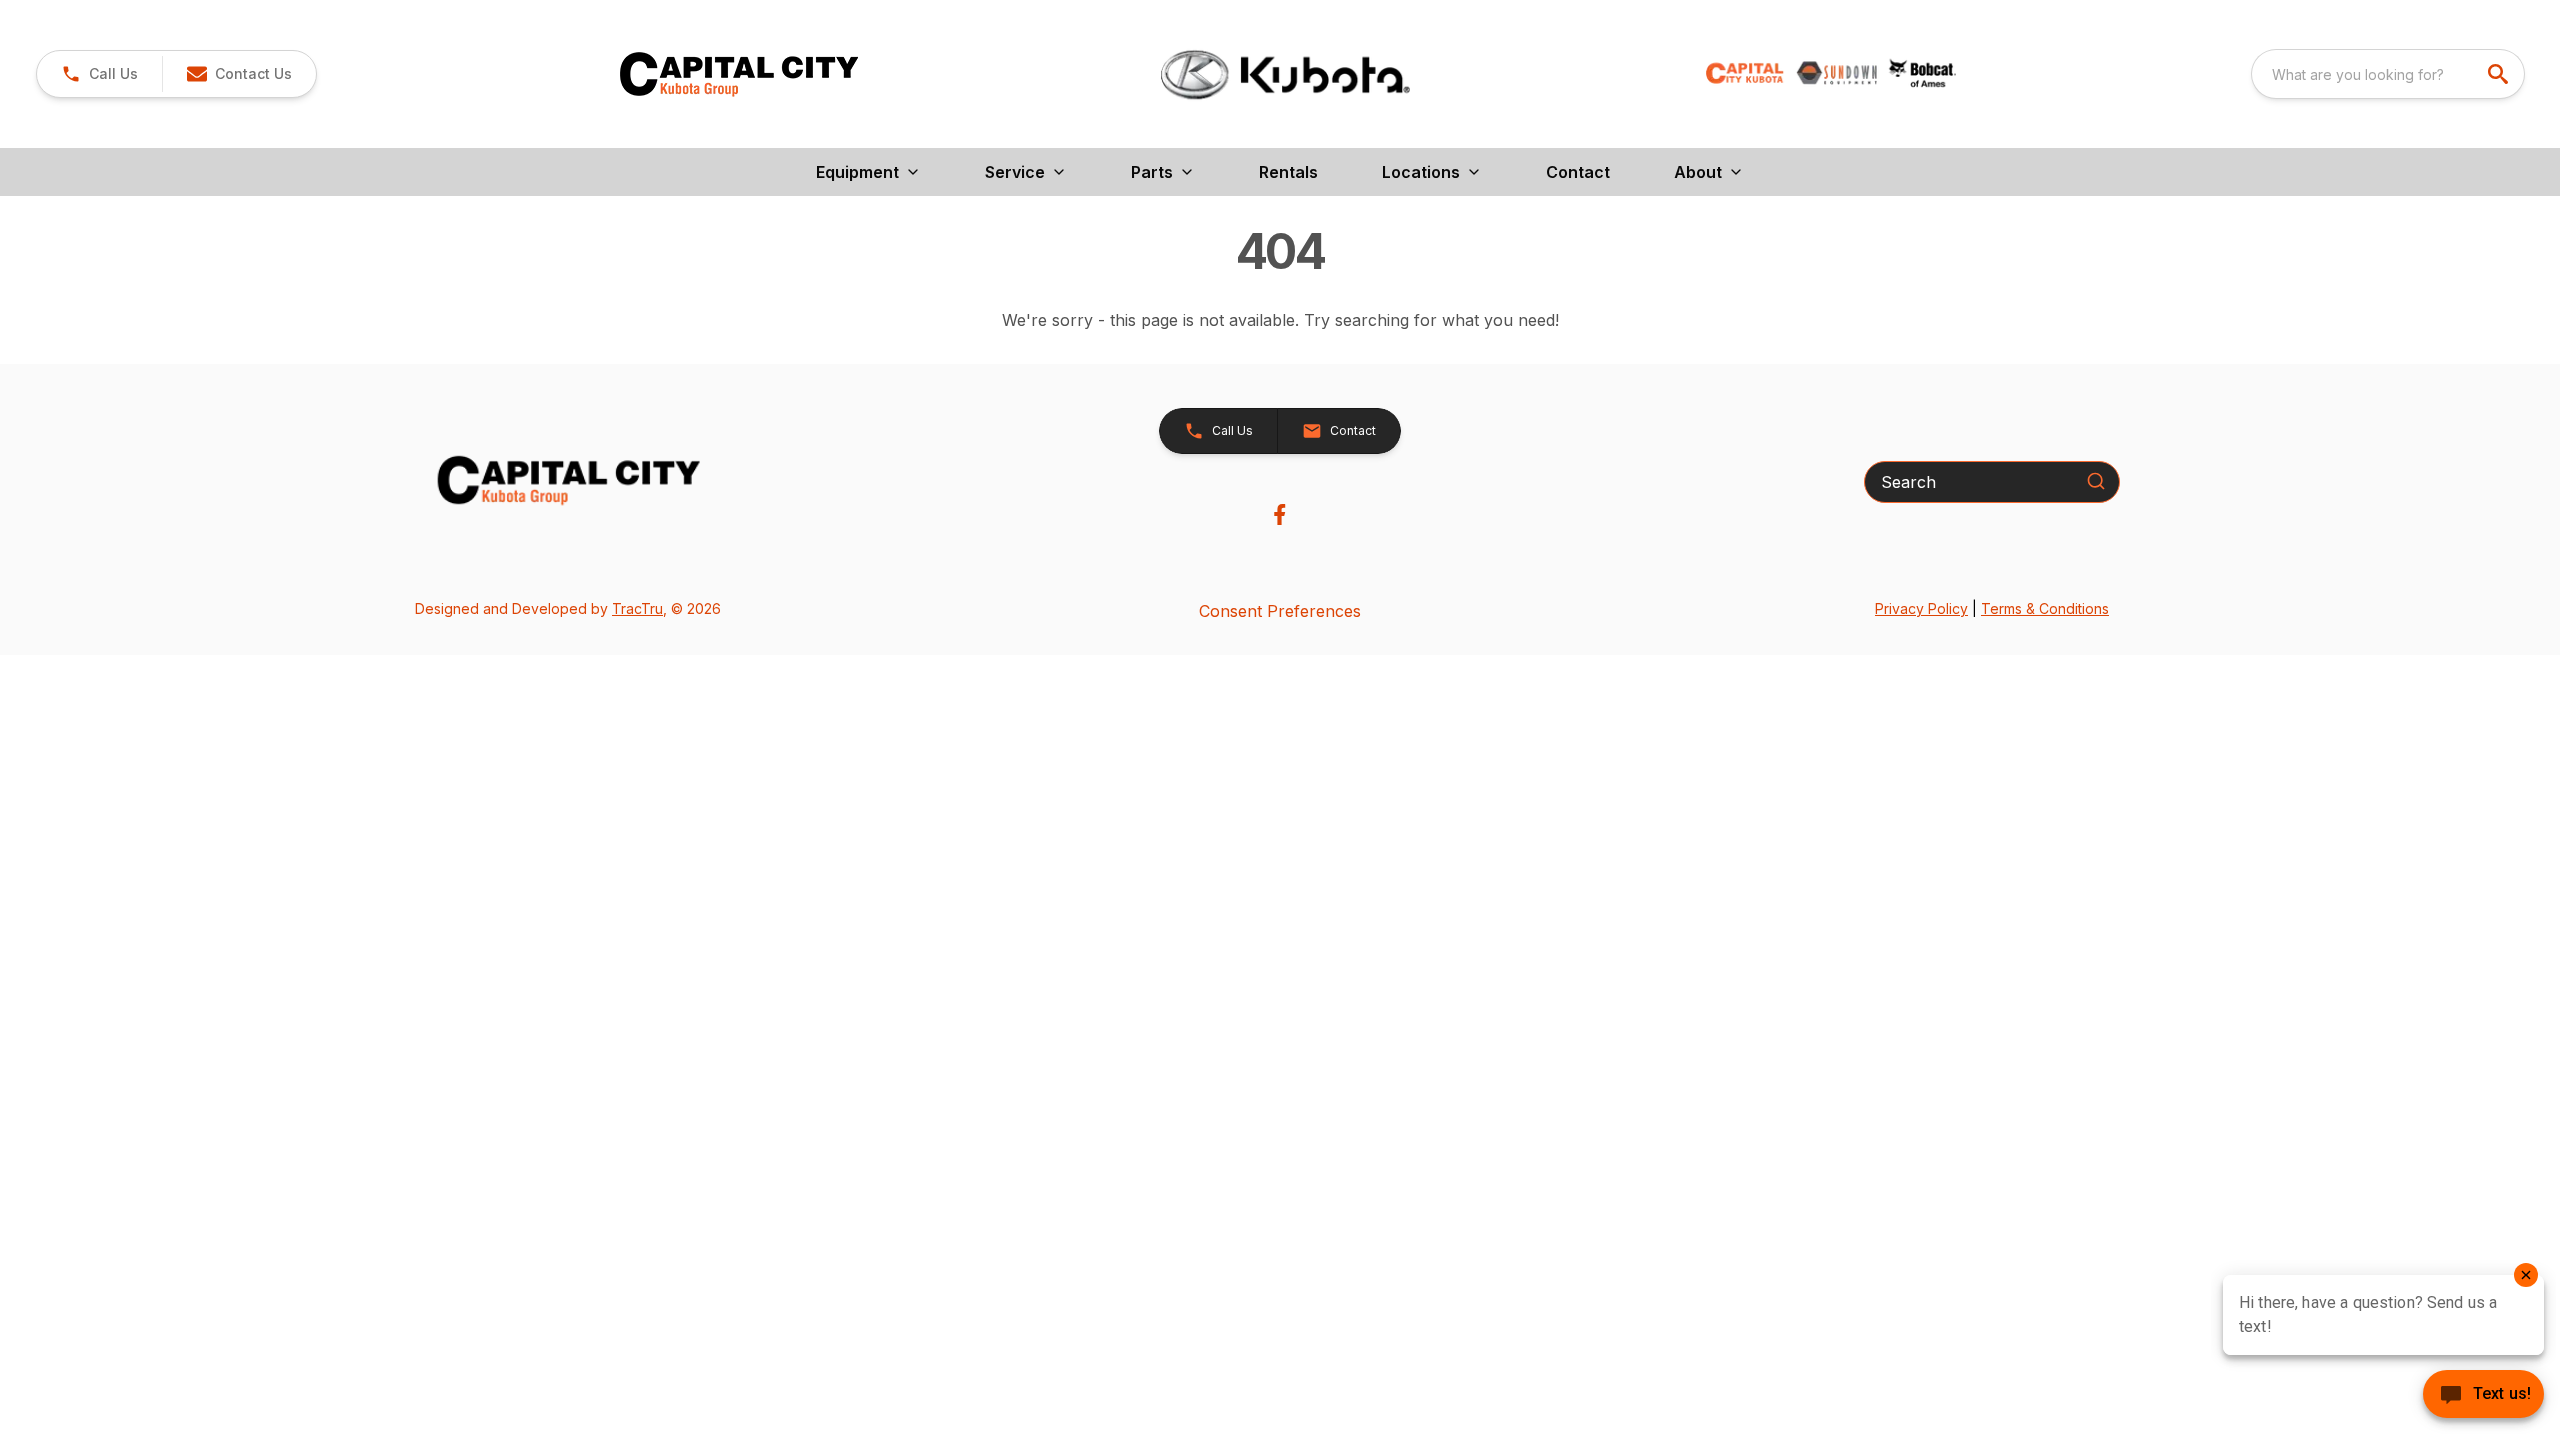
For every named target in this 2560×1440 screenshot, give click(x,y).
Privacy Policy (1921, 608)
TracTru (637, 608)
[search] (2500, 74)
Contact (1578, 172)
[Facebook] (1279, 514)
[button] (99, 74)
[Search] (2096, 481)
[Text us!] (2483, 1396)
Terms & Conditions (2045, 608)
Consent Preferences (1280, 611)
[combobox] (2388, 74)
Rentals (1288, 172)
